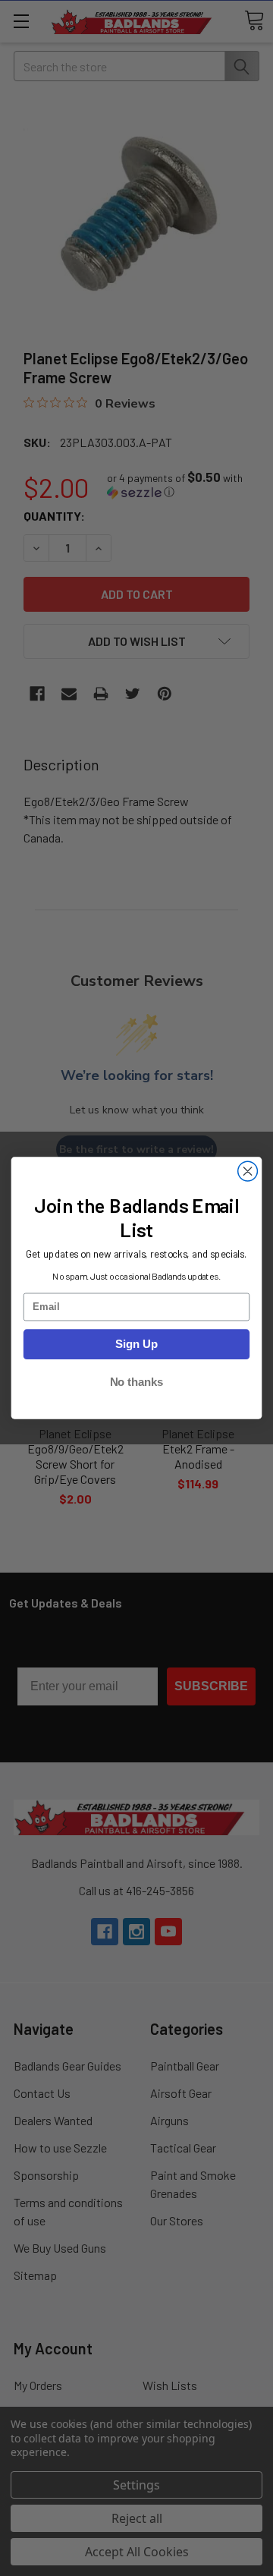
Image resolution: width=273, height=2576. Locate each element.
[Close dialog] (248, 1171)
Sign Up (136, 1344)
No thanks (137, 1382)
